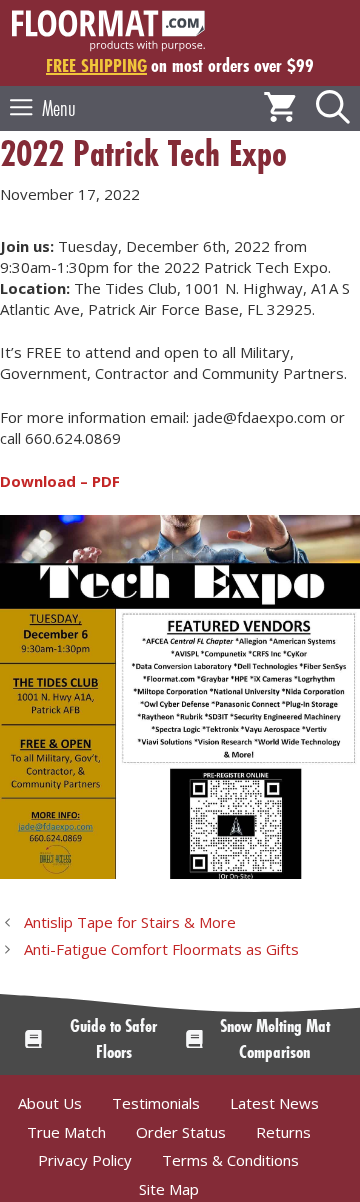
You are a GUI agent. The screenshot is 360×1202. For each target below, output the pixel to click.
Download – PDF (60, 481)
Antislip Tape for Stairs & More (130, 922)
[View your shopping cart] (280, 108)
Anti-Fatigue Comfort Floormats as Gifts (161, 949)
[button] (333, 108)
